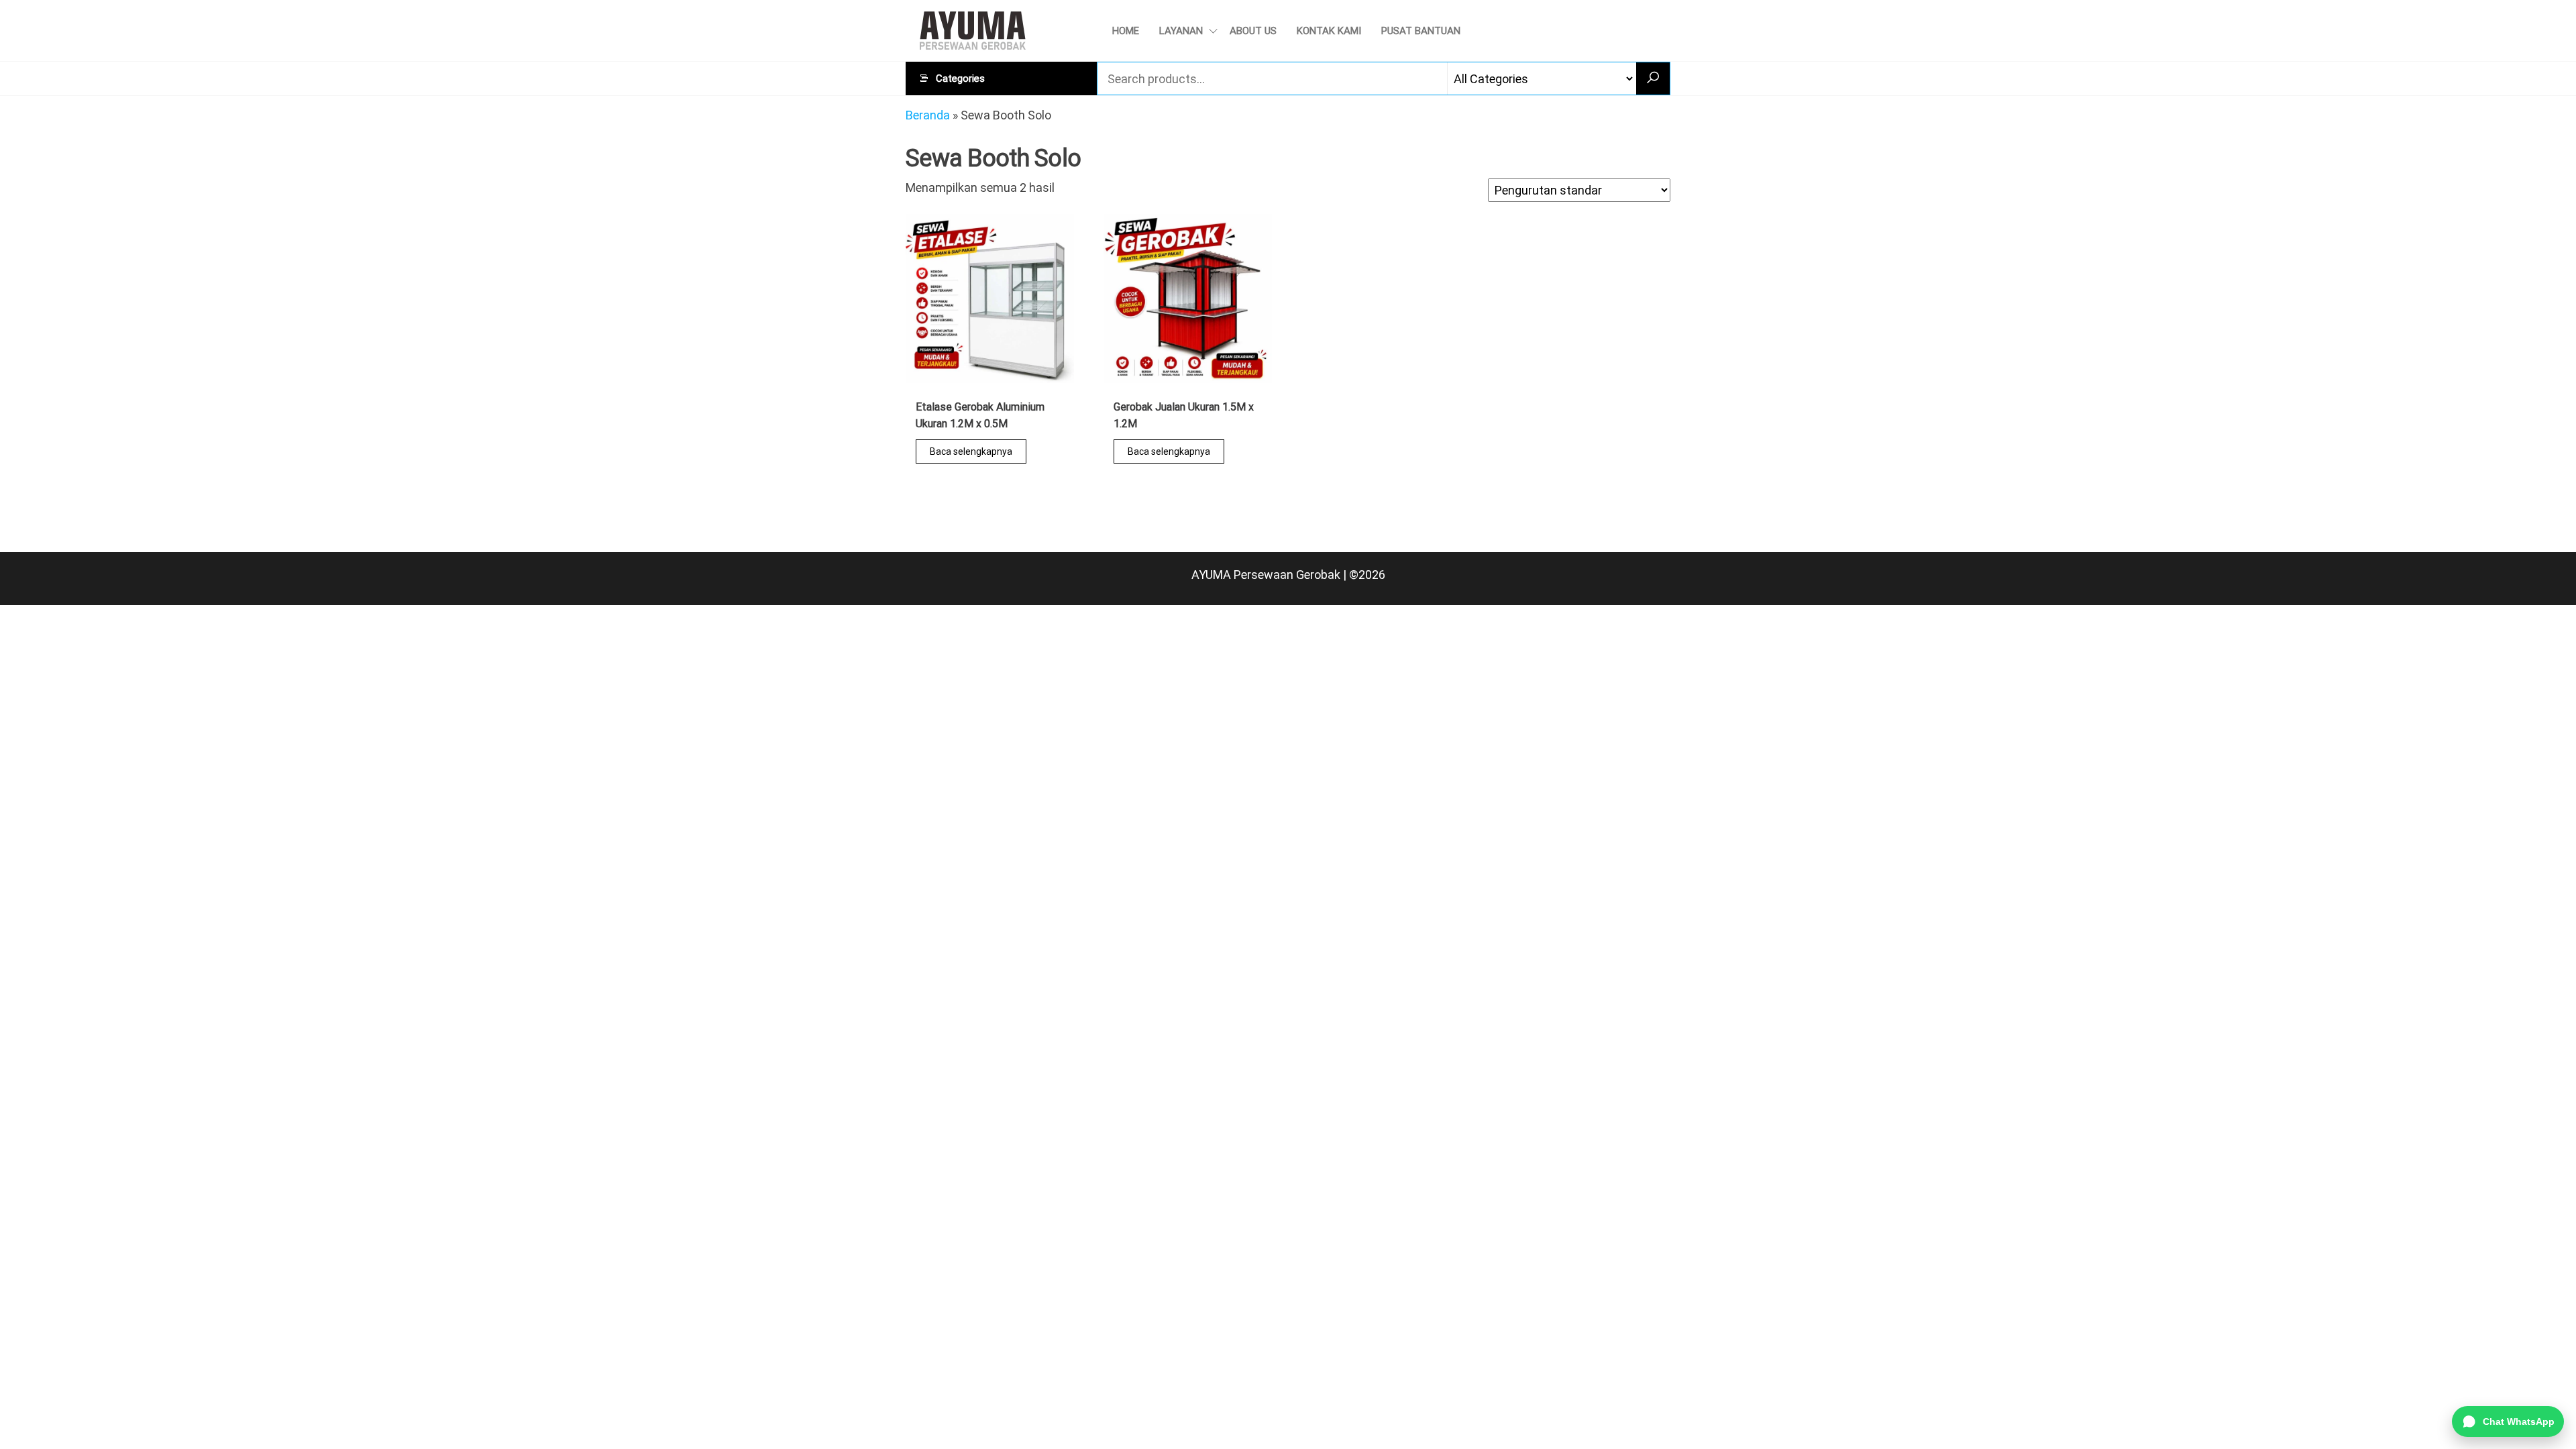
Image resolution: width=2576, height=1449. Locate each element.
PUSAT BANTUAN (1421, 31)
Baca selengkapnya (971, 451)
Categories (960, 78)
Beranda (928, 115)
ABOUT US (1253, 31)
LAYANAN (1181, 31)
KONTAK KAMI (1329, 31)
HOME (1126, 31)
